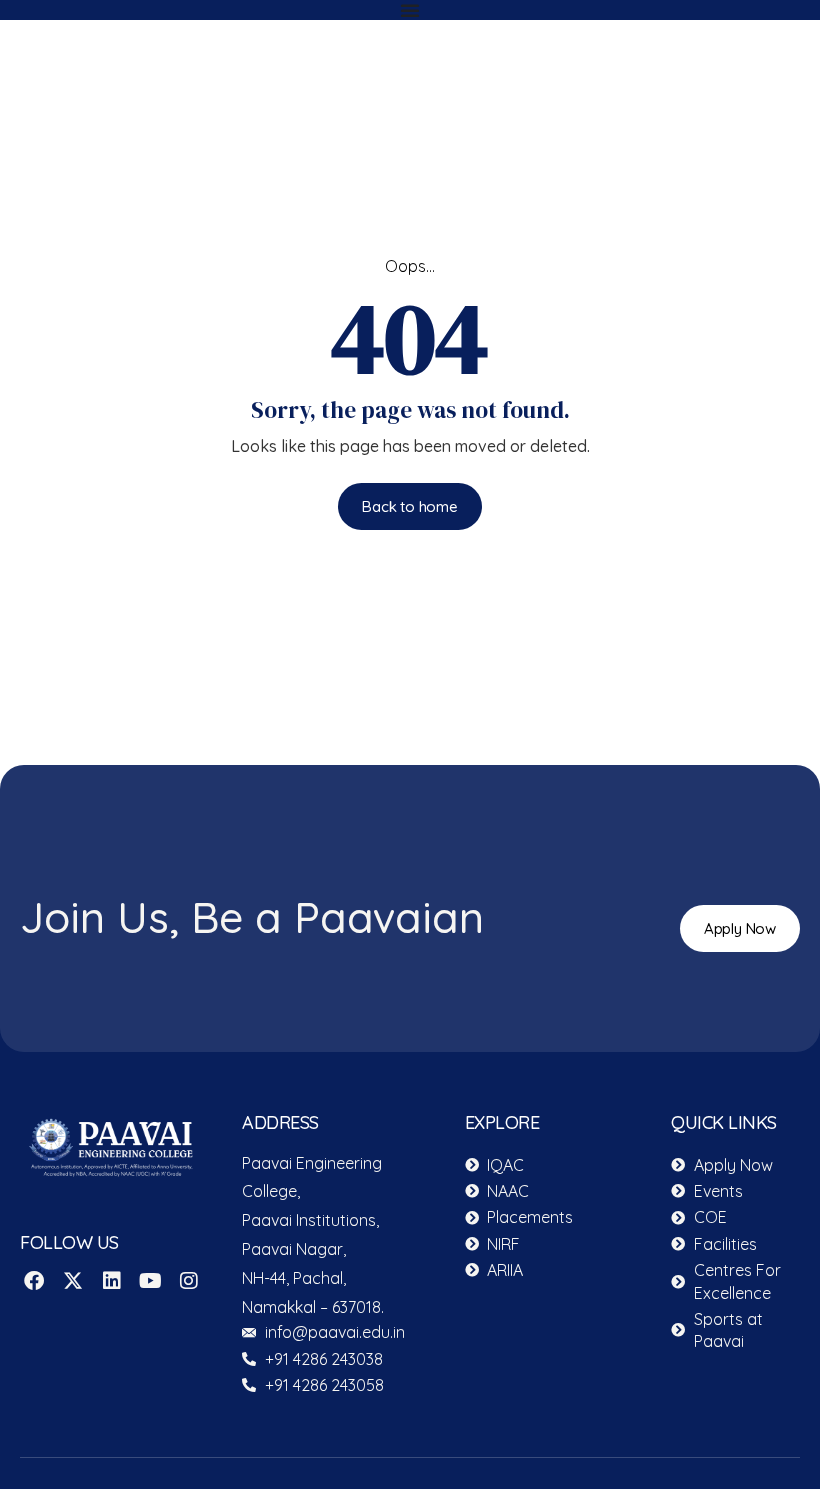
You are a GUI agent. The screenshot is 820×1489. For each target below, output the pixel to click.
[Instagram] (189, 1281)
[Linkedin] (112, 1281)
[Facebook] (34, 1281)
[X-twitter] (73, 1281)
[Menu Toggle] (410, 10)
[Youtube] (150, 1281)
